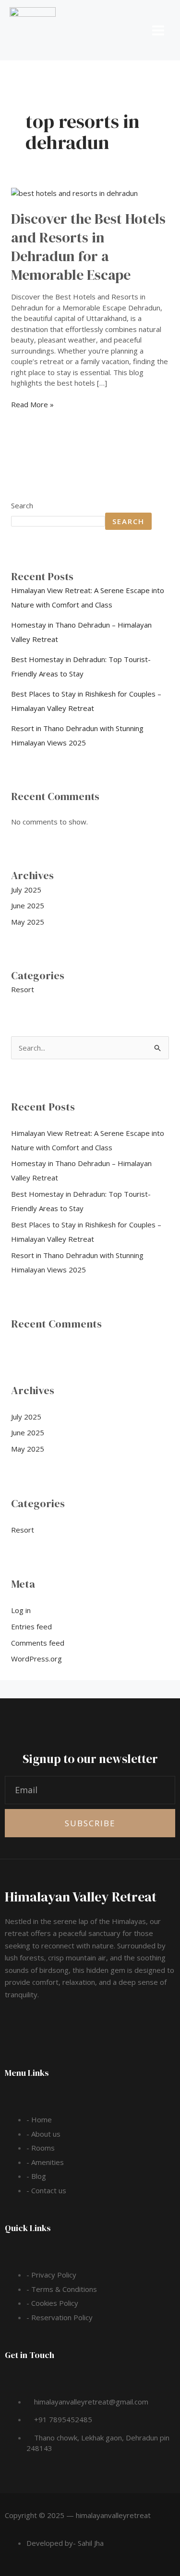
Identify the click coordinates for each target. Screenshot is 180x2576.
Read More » (32, 404)
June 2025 (28, 905)
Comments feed (38, 1643)
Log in (21, 1610)
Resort (23, 989)
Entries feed (31, 1626)
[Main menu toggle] (158, 30)
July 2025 (26, 890)
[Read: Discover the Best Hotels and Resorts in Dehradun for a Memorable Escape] (74, 193)
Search (22, 505)
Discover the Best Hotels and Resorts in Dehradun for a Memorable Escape (88, 247)
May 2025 (28, 922)
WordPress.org (36, 1659)
